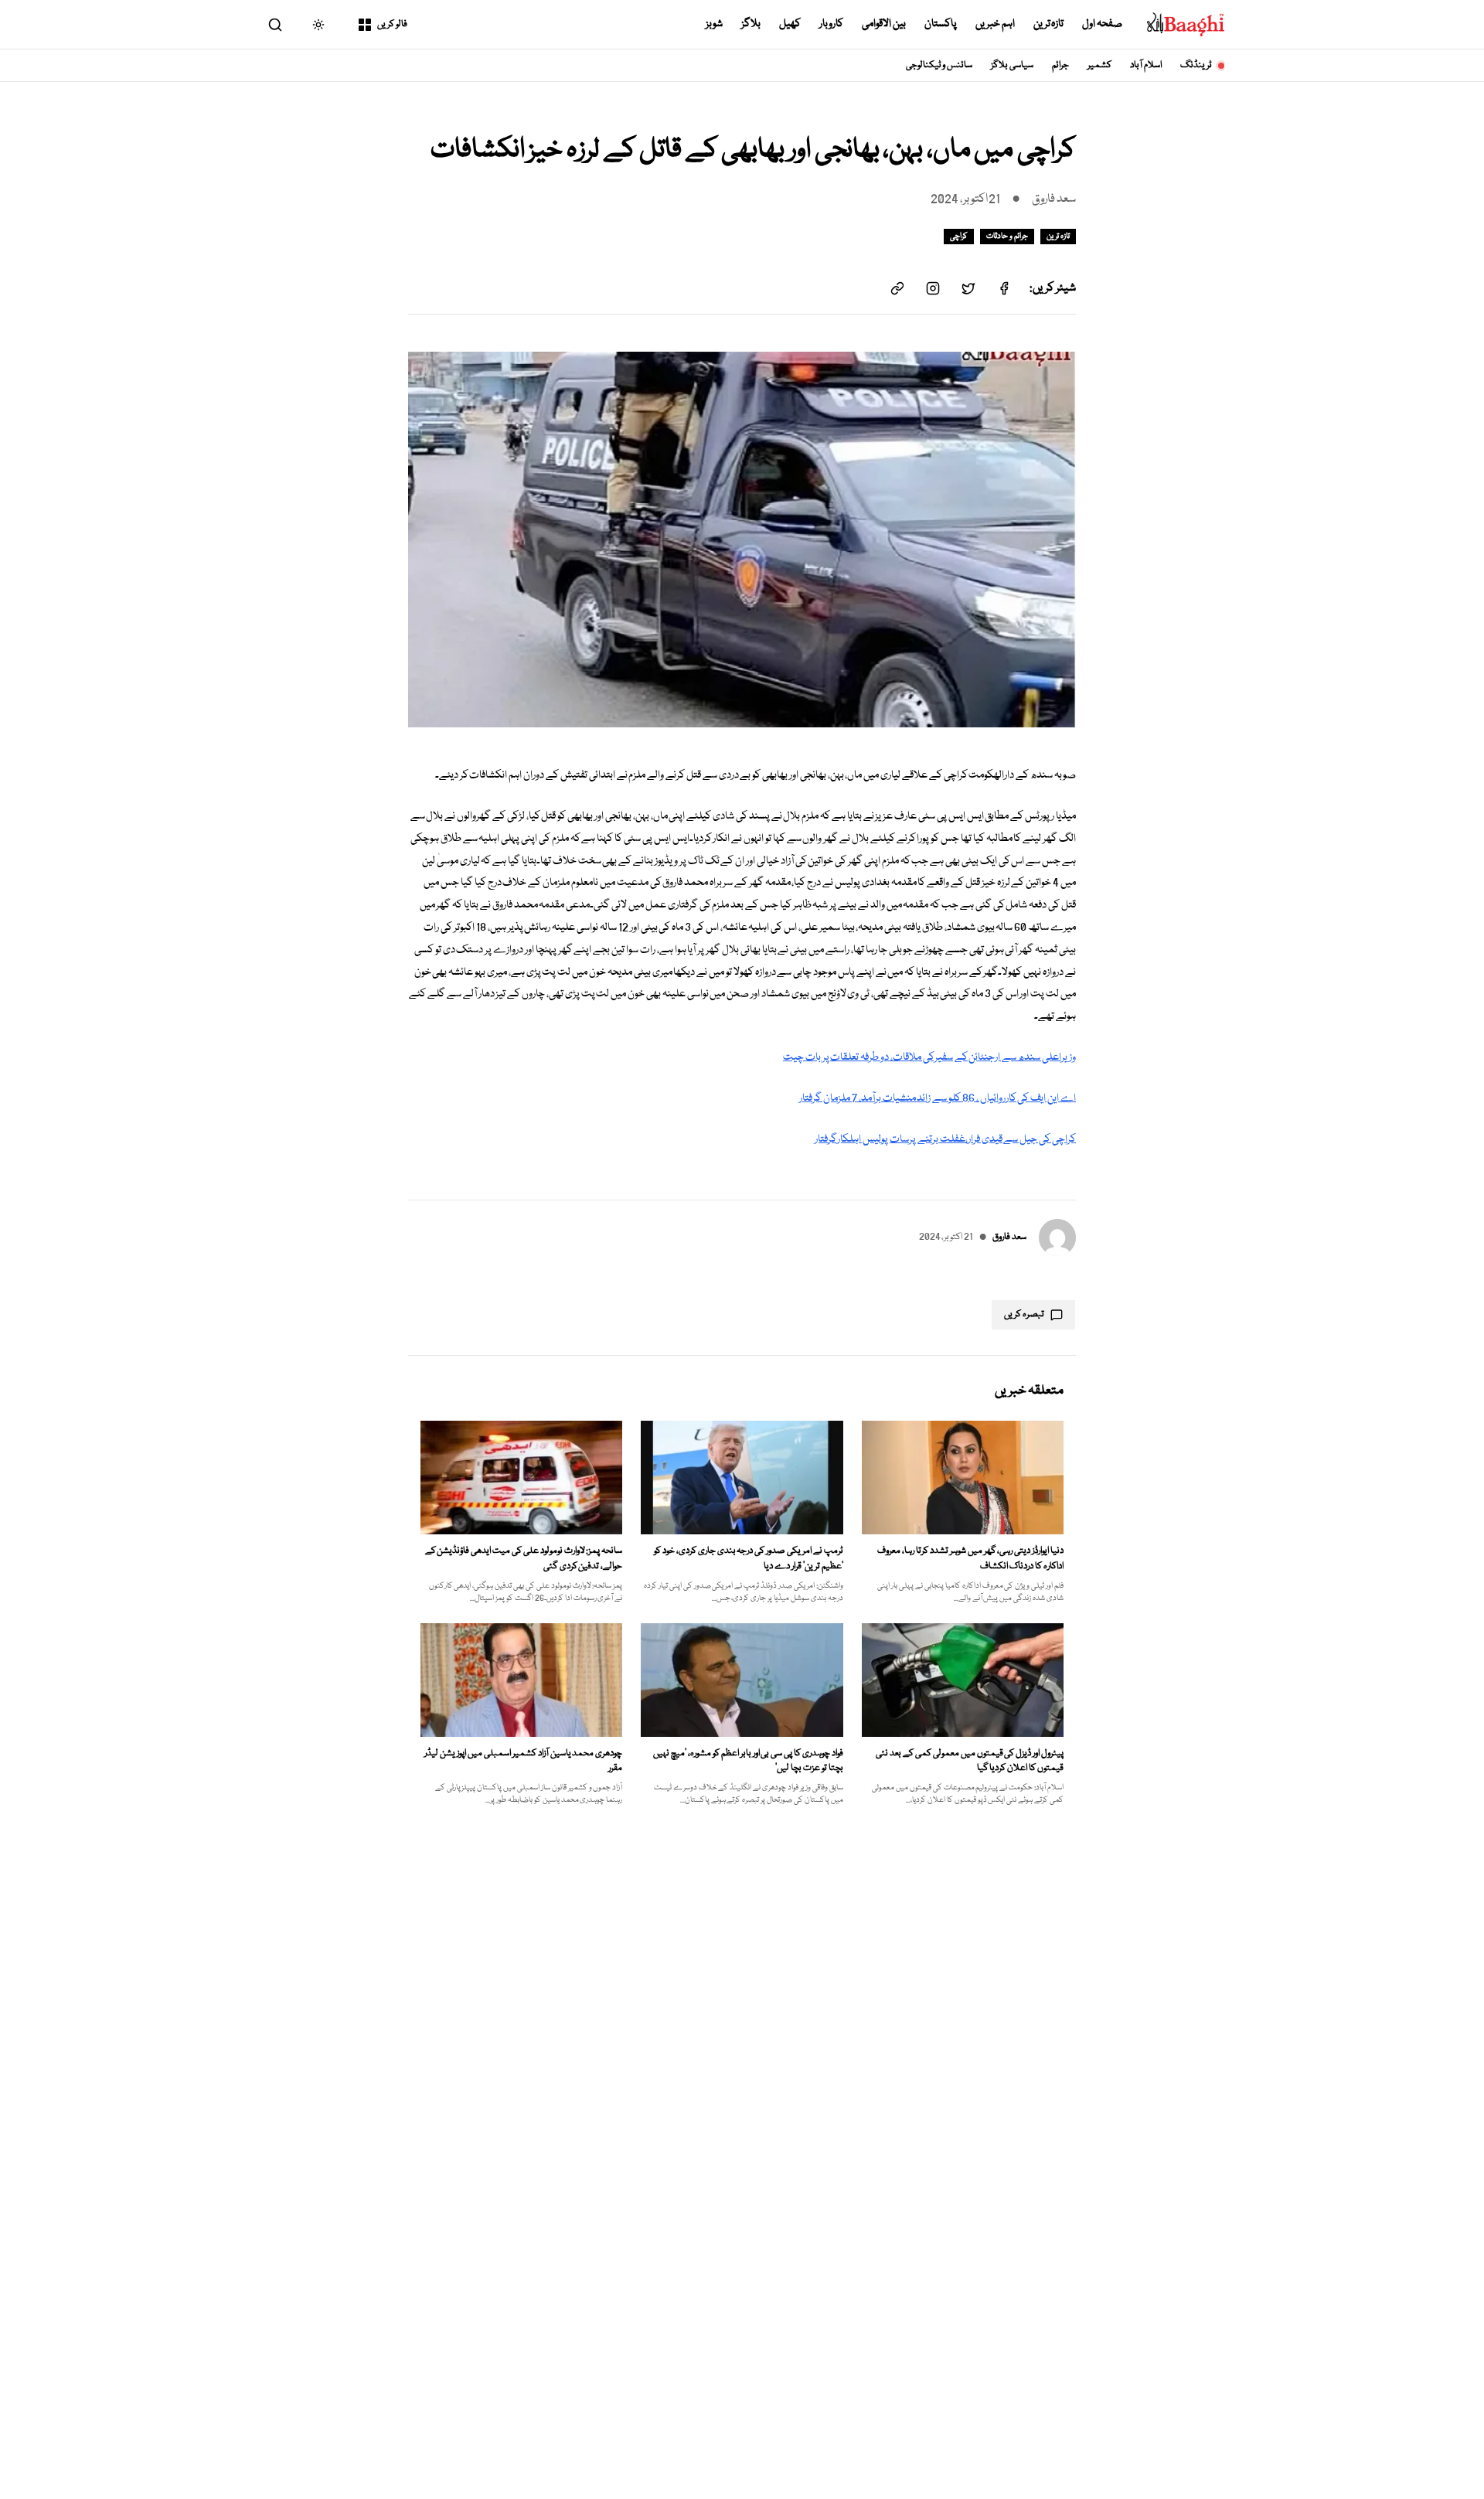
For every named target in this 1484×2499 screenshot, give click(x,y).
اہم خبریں (995, 24)
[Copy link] (897, 288)
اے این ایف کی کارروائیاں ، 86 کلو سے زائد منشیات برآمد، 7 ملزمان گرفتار (938, 1098)
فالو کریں (392, 24)
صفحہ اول (1102, 24)
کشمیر (1099, 65)
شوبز (714, 24)
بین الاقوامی (884, 24)
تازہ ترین (1049, 24)
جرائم (1060, 65)
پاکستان (941, 24)
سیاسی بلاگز (1012, 65)
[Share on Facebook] (1004, 288)
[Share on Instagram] (933, 288)
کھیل (790, 24)
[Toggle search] (275, 25)
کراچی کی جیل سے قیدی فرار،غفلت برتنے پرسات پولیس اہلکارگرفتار (945, 1139)
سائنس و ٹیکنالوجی (939, 65)
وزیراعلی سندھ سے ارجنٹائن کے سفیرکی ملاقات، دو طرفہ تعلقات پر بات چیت (929, 1057)
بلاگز (751, 24)
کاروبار (831, 24)
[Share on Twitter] (968, 288)
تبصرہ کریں (1024, 1314)
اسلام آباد (1146, 65)
